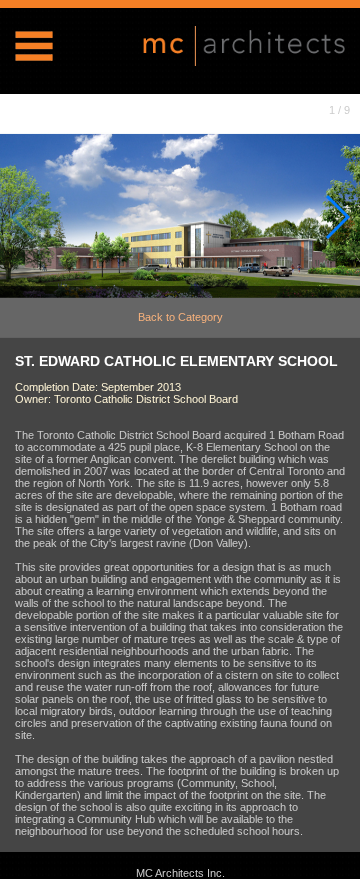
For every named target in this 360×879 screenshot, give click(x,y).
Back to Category (180, 317)
